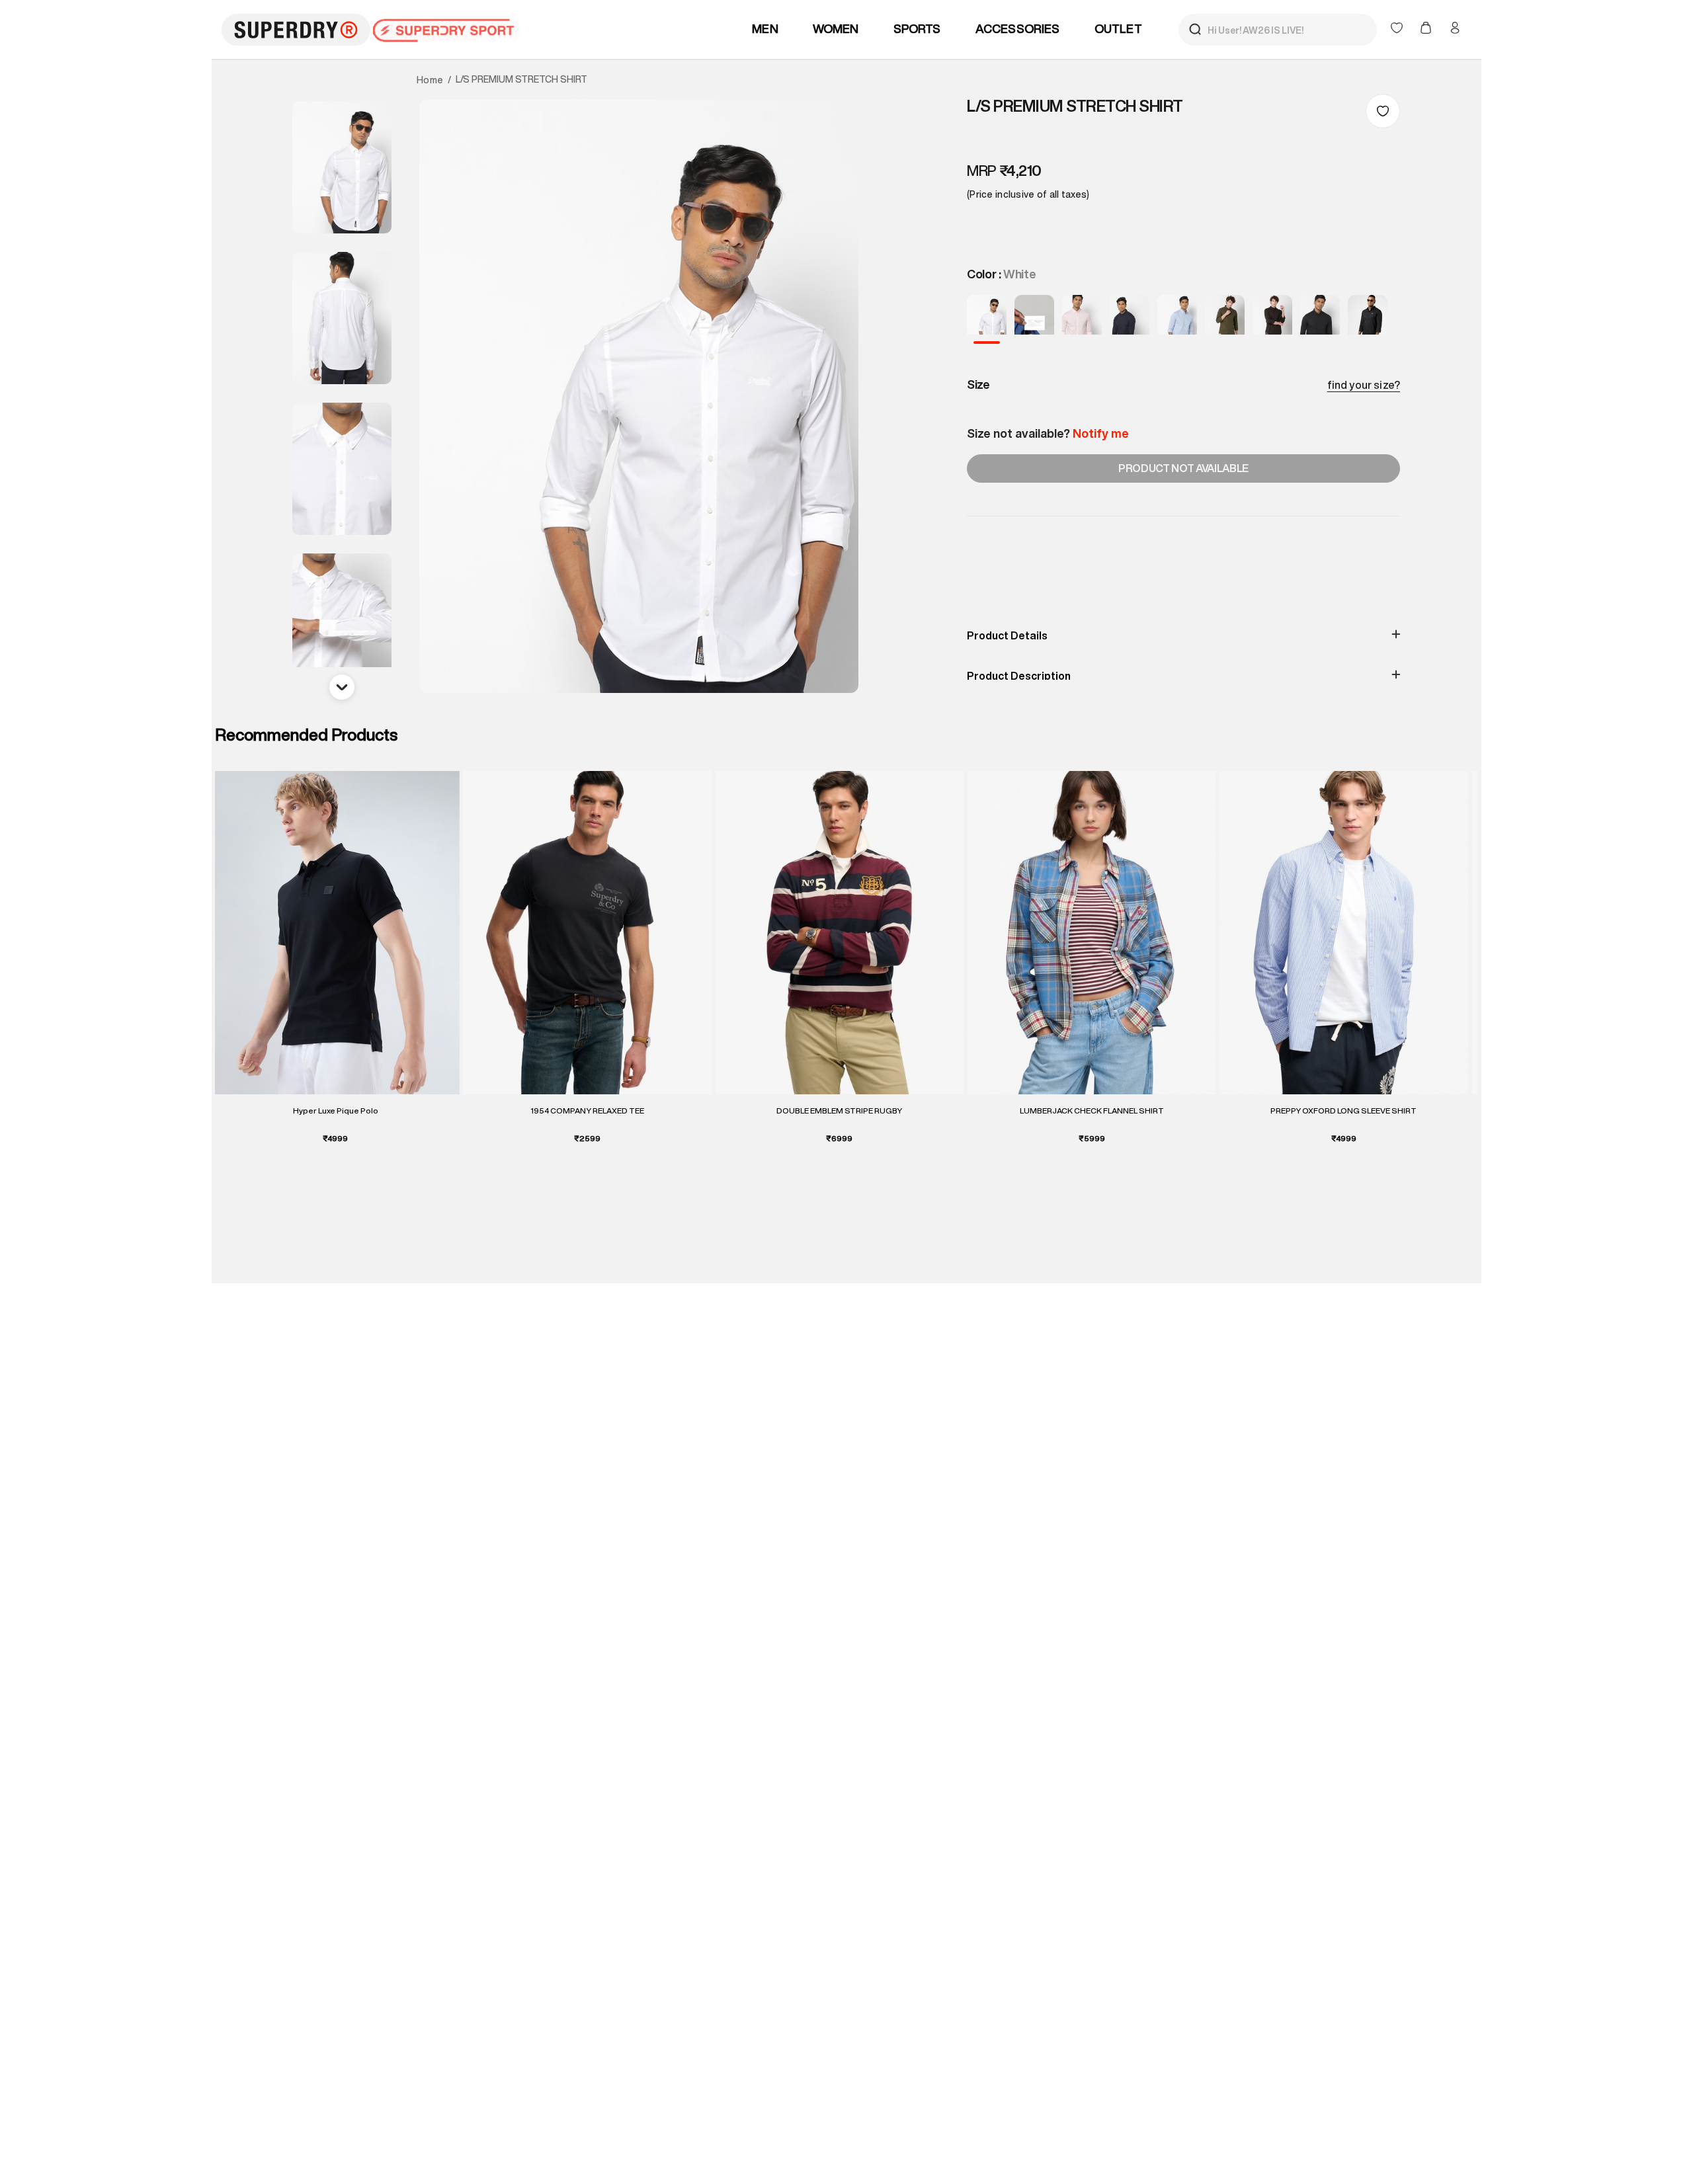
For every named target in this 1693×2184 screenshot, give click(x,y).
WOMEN (836, 28)
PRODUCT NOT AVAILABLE (1183, 468)
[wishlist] (1398, 29)
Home (430, 80)
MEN (765, 28)
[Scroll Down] (342, 687)
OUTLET (1118, 28)
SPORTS (917, 28)
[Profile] (1455, 28)
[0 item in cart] (1427, 29)
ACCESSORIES (1018, 28)
